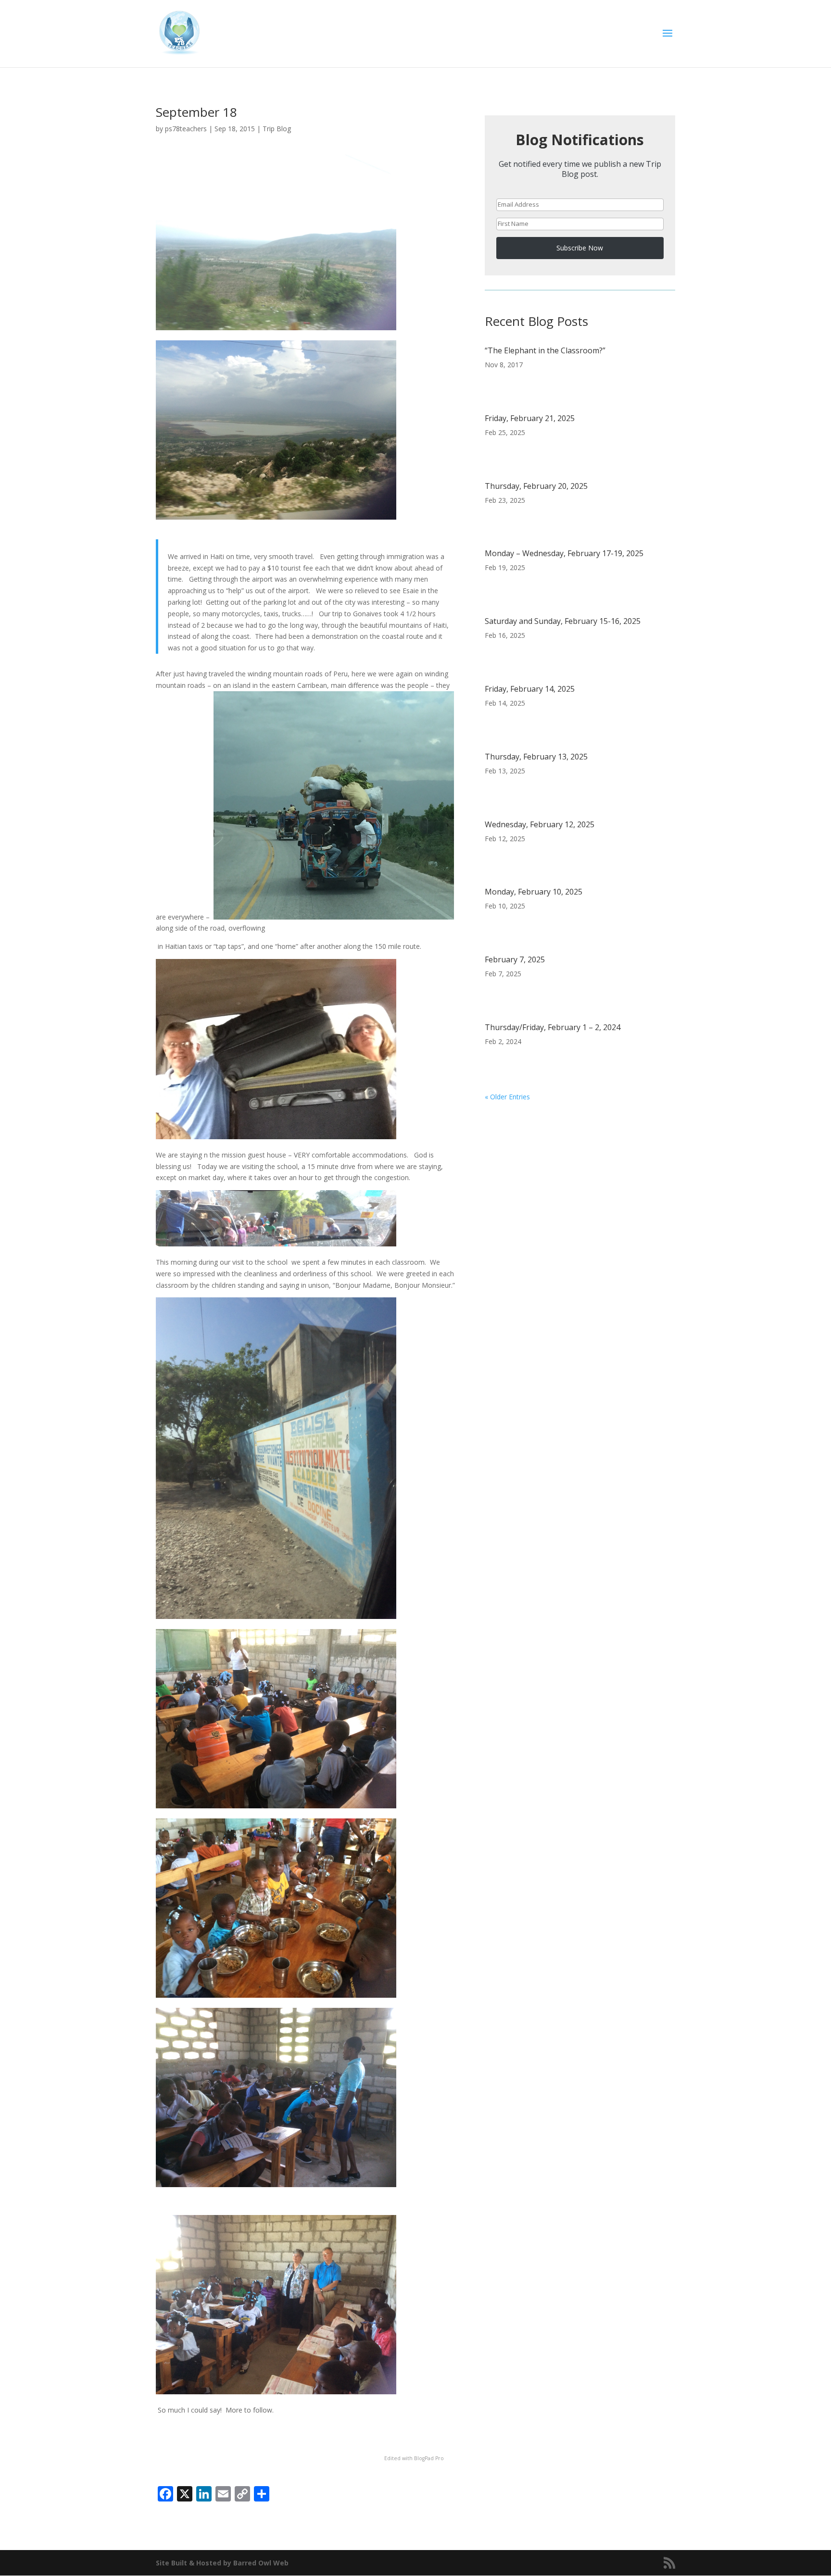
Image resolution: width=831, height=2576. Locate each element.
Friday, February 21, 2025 (530, 418)
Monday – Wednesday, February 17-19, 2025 (564, 553)
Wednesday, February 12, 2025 (540, 824)
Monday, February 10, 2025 (534, 892)
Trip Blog (277, 129)
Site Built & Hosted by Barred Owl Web (222, 2563)
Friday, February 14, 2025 (530, 689)
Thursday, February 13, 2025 (536, 757)
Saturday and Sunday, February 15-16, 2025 (563, 621)
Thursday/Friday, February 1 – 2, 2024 (553, 1027)
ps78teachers (186, 129)
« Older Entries (507, 1097)
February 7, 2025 (515, 959)
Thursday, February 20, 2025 (536, 486)
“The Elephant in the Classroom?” (545, 350)
